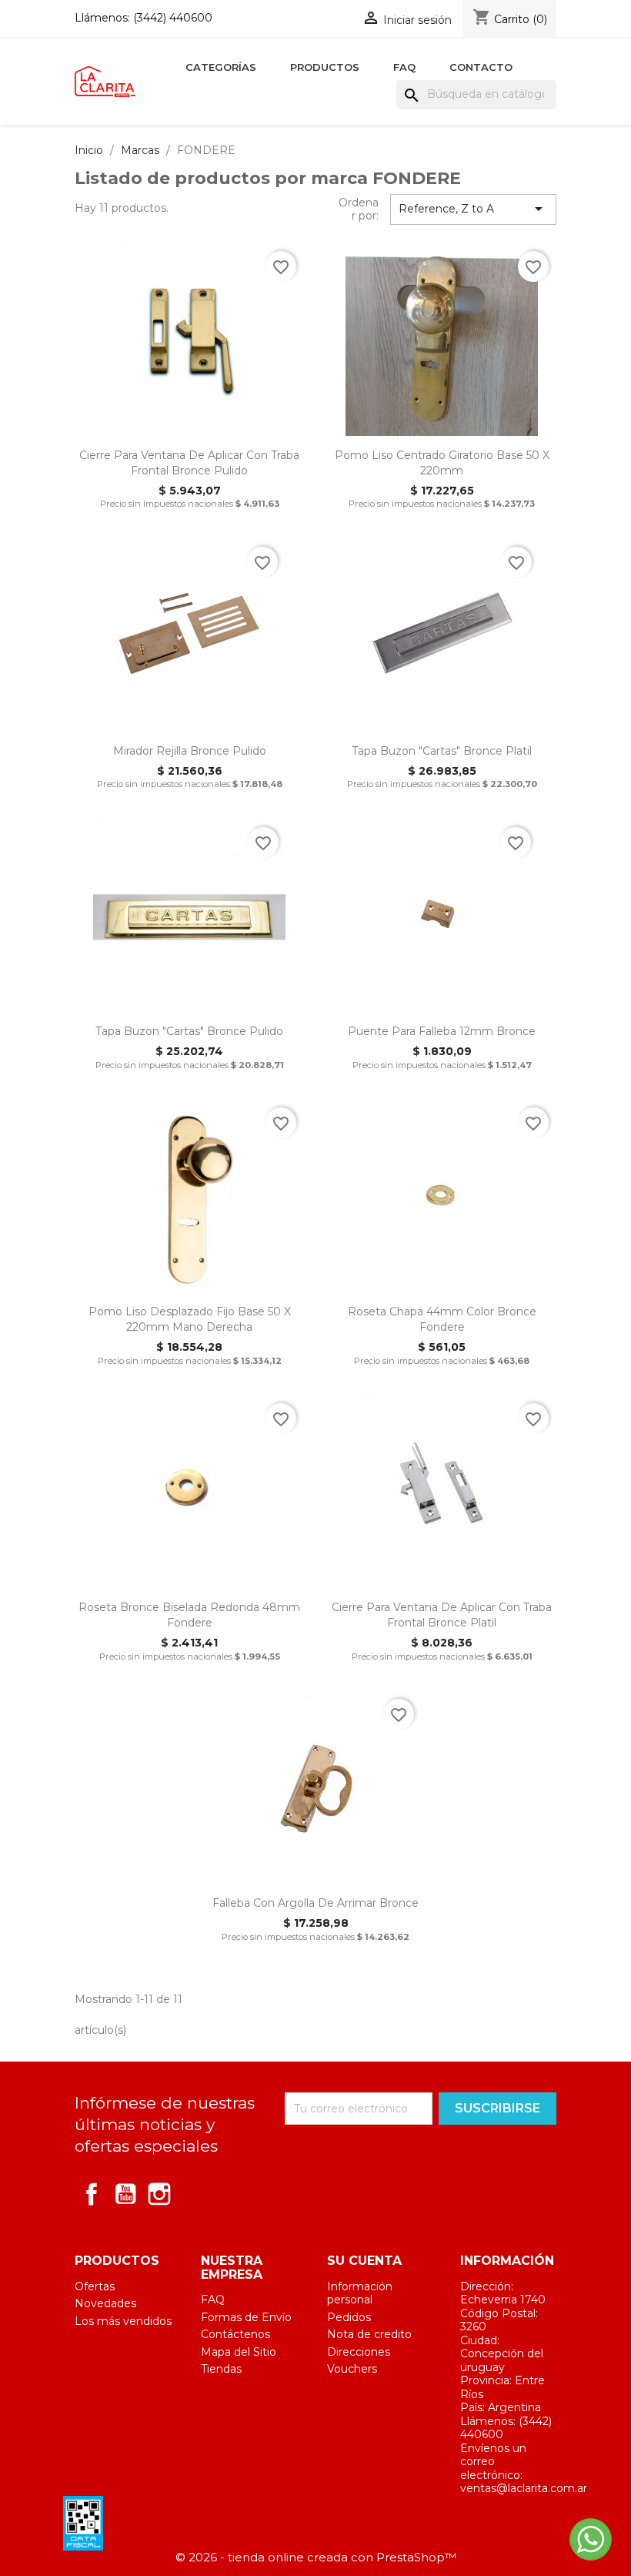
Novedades (105, 2303)
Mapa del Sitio (239, 2352)
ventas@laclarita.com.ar (524, 2488)
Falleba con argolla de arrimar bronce (315, 1903)
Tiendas (221, 2369)
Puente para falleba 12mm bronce (442, 1031)
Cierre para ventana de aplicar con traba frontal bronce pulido (189, 463)
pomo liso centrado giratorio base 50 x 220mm (442, 463)
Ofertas (95, 2286)
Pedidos (349, 2317)
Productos (325, 67)
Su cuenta (364, 2261)
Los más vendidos (123, 2321)
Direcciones (359, 2352)
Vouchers (352, 2369)
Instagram (159, 2194)
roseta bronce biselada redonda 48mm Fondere (189, 1615)
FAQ (404, 67)
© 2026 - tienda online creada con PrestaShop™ (316, 2557)
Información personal (360, 2293)
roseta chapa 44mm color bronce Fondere (442, 1319)
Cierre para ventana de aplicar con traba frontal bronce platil (442, 1615)
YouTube (125, 2194)
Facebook (92, 2194)
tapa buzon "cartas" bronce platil (442, 751)
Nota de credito (369, 2334)
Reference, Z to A (473, 209)
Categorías (221, 67)
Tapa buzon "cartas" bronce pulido (189, 1031)
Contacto (481, 67)
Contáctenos (235, 2334)
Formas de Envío (246, 2317)
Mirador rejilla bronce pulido (190, 751)
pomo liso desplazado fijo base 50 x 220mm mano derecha (190, 1319)
